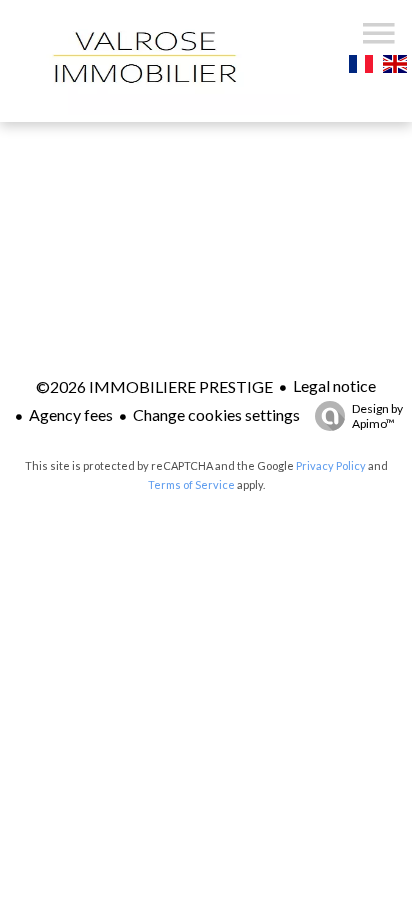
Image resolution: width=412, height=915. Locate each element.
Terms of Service (191, 484)
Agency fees (71, 414)
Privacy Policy (331, 465)
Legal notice (334, 385)
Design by (377, 416)
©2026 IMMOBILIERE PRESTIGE (154, 386)
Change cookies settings (216, 414)
